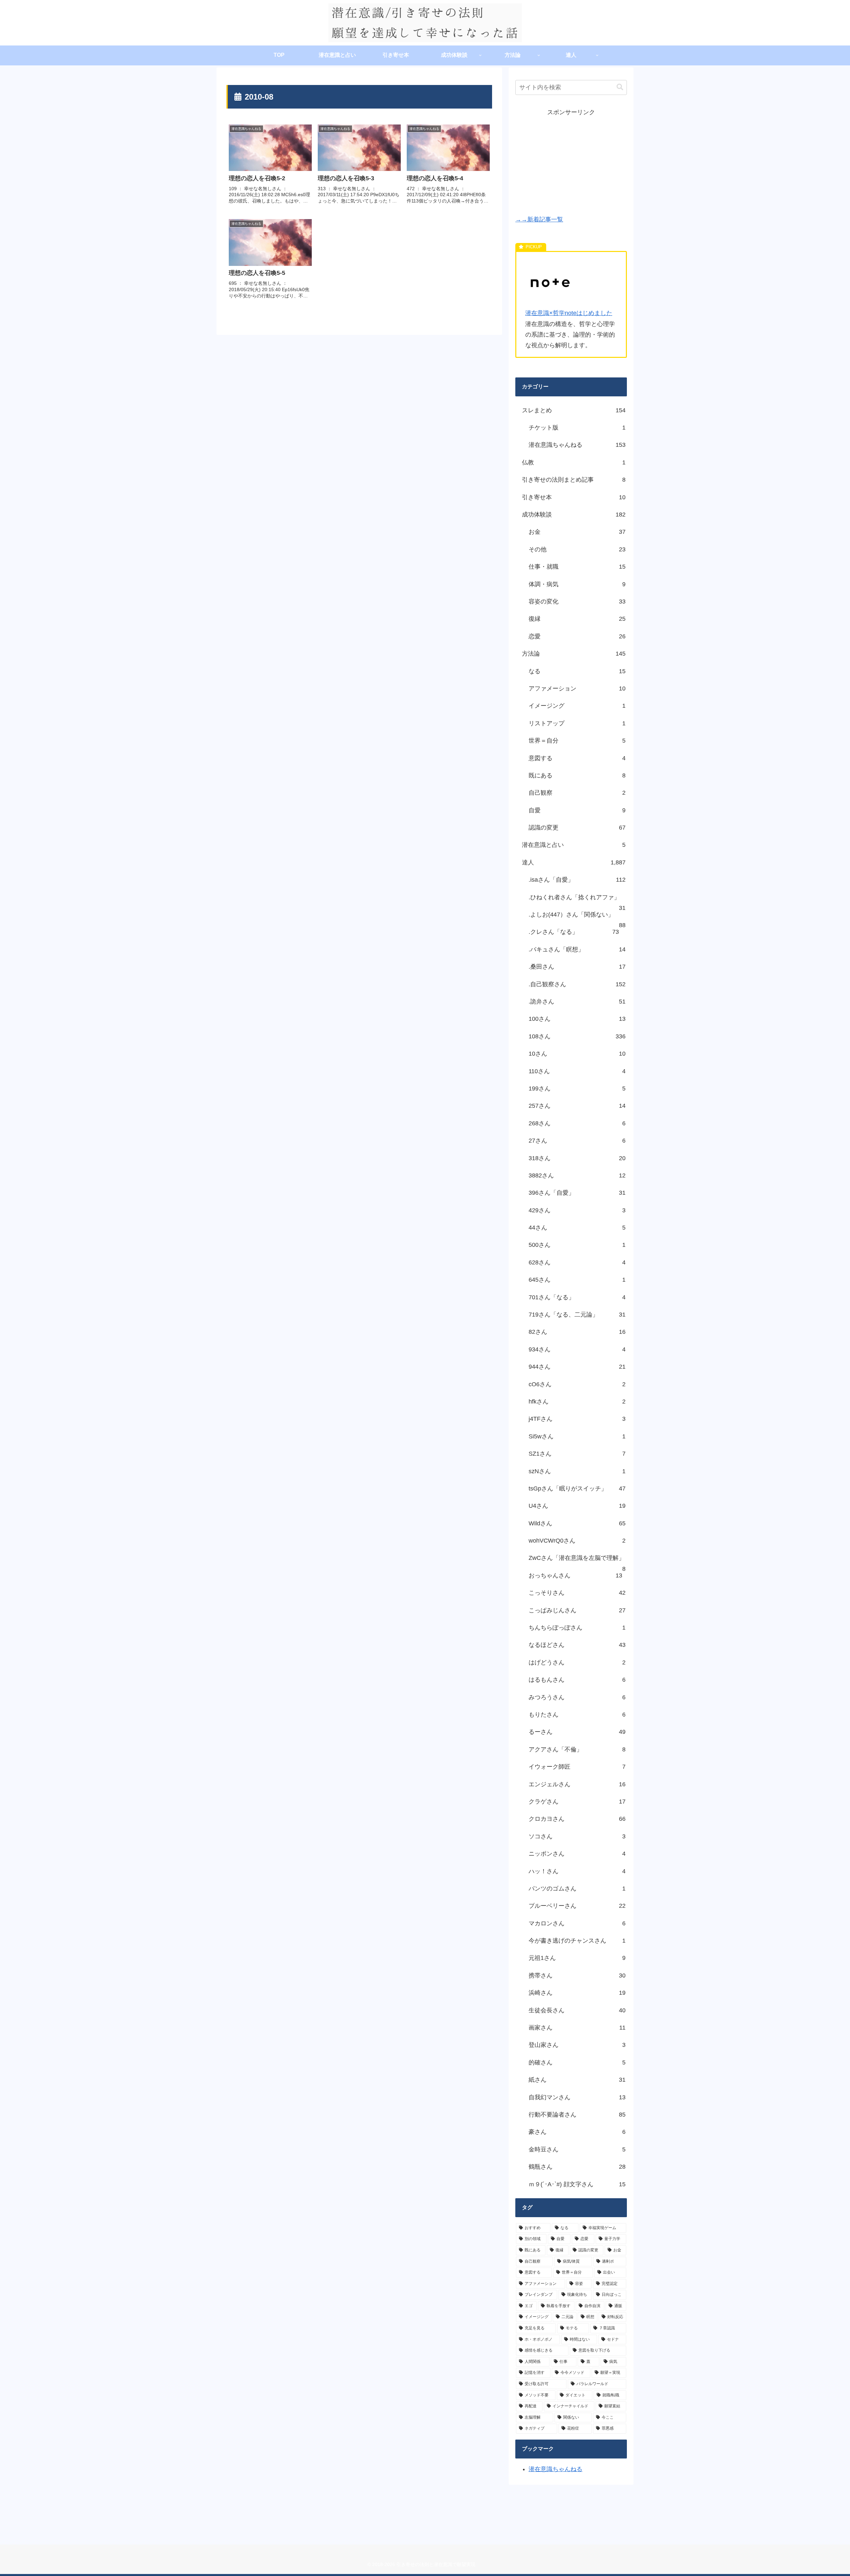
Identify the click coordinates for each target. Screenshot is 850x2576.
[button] (620, 87)
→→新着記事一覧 (539, 219)
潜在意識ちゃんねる (555, 2469)
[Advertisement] (571, 164)
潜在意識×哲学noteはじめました (569, 313)
